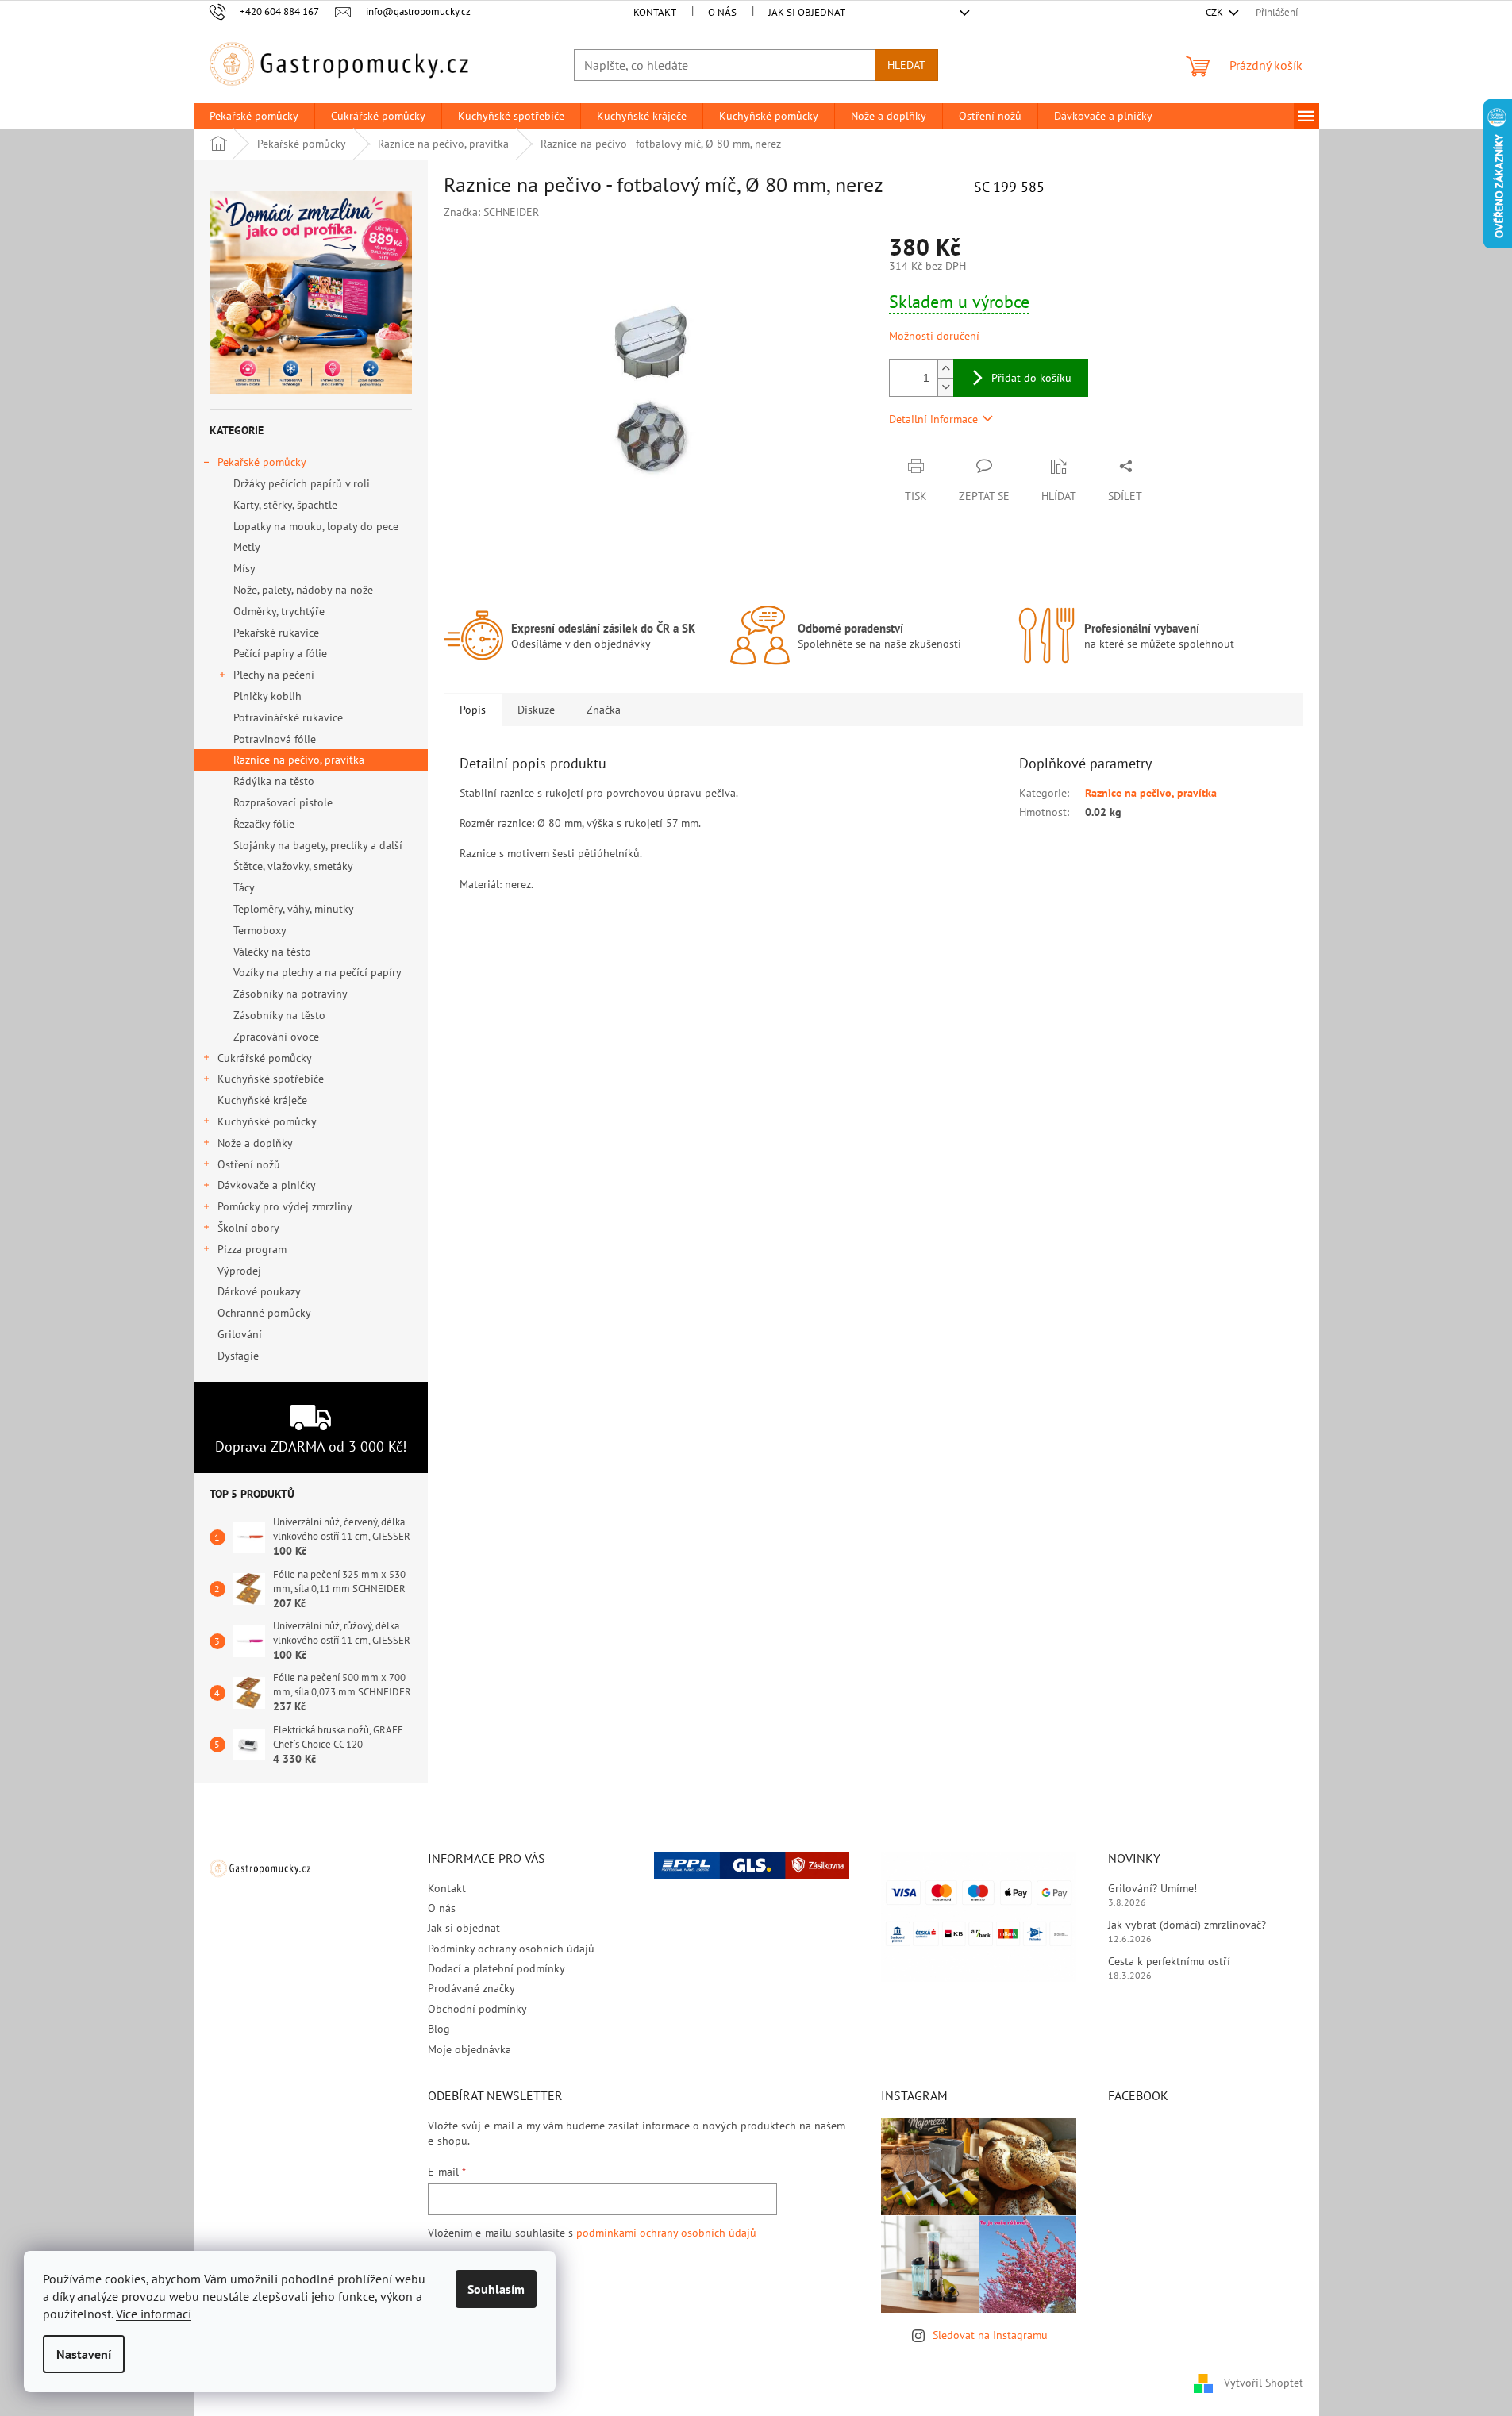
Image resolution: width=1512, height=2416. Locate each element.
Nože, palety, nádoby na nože (303, 590)
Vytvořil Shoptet (1264, 2383)
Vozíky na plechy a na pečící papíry (317, 972)
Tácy (244, 887)
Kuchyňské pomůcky (267, 1121)
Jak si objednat (807, 12)
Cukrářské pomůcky (265, 1058)
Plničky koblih (267, 696)
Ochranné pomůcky (264, 1313)
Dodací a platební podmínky (496, 1968)
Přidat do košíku (1031, 378)
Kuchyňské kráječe (262, 1100)
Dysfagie (238, 1356)
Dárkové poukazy (259, 1291)
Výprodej (239, 1271)
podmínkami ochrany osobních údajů (666, 2233)
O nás (722, 12)
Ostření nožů (249, 1164)
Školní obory (248, 1228)
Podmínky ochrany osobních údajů (511, 1949)
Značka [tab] (604, 710)
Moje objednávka (469, 2049)
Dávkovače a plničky (267, 1185)
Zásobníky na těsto (279, 1015)
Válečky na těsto (272, 952)
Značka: (491, 212)
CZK (1216, 12)
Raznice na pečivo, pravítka (299, 760)
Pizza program (252, 1249)
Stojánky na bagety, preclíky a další (318, 845)
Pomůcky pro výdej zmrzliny (285, 1206)
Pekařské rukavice (276, 633)
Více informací (154, 2314)
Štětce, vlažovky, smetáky (293, 866)
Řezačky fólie (264, 824)
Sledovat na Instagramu (990, 2335)
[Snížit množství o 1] (945, 387)
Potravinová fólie (275, 739)
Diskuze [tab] (536, 710)
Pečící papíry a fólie (280, 653)
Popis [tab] (473, 710)
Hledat (906, 65)
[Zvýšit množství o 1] (945, 369)
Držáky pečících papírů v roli (302, 483)
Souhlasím (496, 2289)
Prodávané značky (471, 1988)
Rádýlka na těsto (274, 781)
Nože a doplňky (255, 1143)
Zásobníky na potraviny (290, 994)
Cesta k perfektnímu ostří (1169, 1961)
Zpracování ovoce (276, 1037)
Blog (439, 2029)
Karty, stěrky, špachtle (285, 505)
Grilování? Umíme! (1152, 1888)
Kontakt (655, 12)
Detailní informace (933, 419)
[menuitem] (254, 116)
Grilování (240, 1334)
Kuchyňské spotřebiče (271, 1079)
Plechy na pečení (274, 675)
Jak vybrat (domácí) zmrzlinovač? (1187, 1925)
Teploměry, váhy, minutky (294, 909)
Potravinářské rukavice (288, 717)
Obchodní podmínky (477, 2009)
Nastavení (84, 2354)
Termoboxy (260, 930)
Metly (247, 547)
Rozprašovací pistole (283, 802)
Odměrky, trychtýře (279, 611)
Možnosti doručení (934, 336)
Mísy (244, 568)
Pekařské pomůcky (262, 462)
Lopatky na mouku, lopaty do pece (316, 526)
